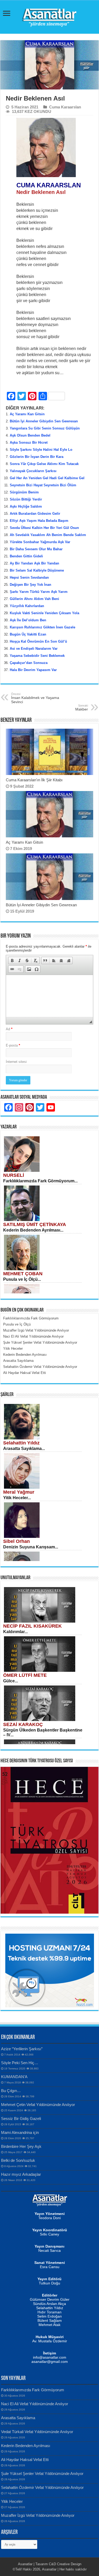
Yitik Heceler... (17, 1498)
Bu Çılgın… (11, 2091)
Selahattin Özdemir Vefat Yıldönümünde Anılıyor (42, 2487)
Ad (9, 1029)
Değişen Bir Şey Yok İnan (30, 585)
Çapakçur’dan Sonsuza (29, 663)
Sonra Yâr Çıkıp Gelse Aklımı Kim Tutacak (44, 464)
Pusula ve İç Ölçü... (22, 1279)
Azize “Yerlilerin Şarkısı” (22, 2049)
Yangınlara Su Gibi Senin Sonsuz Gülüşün (45, 428)
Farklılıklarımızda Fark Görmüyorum (33, 2390)
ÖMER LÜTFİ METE (25, 1675)
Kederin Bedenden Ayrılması (26, 2446)
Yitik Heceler (12, 2501)
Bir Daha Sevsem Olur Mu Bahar (36, 549)
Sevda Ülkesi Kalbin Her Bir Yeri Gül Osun (44, 528)
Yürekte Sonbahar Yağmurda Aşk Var (40, 542)
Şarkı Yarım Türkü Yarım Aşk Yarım (39, 592)
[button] (12, 961)
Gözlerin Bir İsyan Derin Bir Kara (37, 457)
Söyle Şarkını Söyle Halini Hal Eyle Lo (41, 450)
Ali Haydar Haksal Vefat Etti (25, 2460)
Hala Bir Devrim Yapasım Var (33, 670)
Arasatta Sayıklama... (24, 1449)
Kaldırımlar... (15, 1632)
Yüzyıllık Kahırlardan (27, 606)
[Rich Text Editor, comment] (49, 996)
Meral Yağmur (19, 1492)
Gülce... (11, 1681)
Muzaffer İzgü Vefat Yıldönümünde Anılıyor (38, 2515)
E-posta (13, 1045)
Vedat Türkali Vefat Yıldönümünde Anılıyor (37, 2432)
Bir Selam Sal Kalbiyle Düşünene (37, 570)
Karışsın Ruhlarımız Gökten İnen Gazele (43, 627)
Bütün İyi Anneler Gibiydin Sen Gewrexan (44, 421)
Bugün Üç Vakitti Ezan (28, 634)
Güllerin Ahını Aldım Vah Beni (34, 599)
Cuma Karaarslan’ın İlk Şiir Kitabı (34, 780)
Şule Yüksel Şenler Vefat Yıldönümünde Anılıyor (42, 2474)
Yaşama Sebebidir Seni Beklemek (37, 656)
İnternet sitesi (16, 1062)
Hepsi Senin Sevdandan (29, 577)
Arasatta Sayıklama (18, 2418)
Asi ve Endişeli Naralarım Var (34, 649)
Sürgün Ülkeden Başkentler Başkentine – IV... (43, 1732)
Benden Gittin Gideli (26, 556)
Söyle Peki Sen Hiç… (20, 2063)
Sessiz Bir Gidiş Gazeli (21, 2119)
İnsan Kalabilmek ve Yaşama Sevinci (35, 698)
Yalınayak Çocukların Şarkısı (33, 471)
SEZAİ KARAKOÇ (23, 1724)
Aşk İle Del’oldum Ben (28, 620)
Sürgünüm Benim (24, 492)
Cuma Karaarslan (65, 107)
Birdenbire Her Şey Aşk (21, 2146)
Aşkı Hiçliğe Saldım (26, 506)
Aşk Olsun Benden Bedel (30, 435)
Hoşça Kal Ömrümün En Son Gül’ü (38, 641)
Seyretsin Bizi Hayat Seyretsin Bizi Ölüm (43, 485)
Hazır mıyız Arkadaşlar (21, 2174)
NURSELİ (14, 1175)
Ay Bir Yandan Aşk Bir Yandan (34, 563)
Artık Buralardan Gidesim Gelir (35, 514)
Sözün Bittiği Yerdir (26, 499)
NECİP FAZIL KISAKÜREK (32, 1626)
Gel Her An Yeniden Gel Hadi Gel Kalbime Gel (47, 478)
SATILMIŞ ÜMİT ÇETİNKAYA (35, 1224)
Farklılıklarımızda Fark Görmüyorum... (40, 1181)
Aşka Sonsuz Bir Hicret (29, 442)
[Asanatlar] (50, 16)
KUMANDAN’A (14, 2077)
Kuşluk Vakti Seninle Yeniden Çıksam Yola (44, 613)
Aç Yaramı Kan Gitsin (27, 414)
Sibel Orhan (16, 1541)
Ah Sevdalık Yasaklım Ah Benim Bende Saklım (48, 535)
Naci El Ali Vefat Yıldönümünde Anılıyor (35, 2404)
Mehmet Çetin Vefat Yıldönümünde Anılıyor (38, 2105)
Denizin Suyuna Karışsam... (31, 1547)
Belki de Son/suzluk (18, 2160)
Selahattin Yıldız (21, 1443)
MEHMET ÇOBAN (23, 1274)
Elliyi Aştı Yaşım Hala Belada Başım (39, 521)
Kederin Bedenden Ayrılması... (33, 1230)
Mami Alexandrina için (20, 2132)
